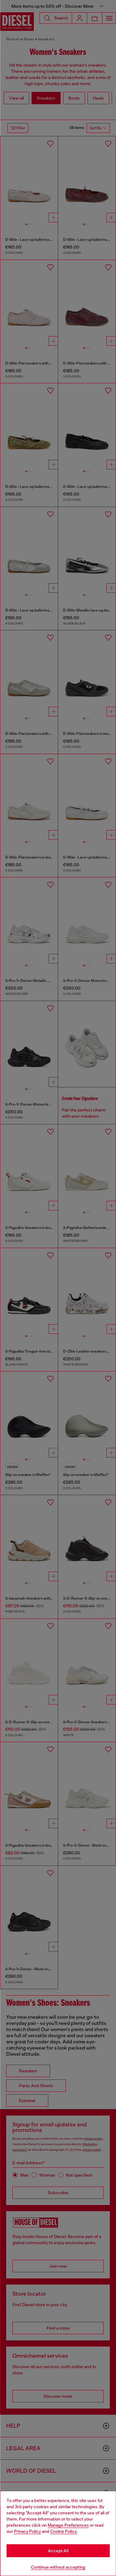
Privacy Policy (27, 2531)
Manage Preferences (68, 2525)
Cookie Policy (63, 2531)
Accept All (58, 2551)
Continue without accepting (58, 2567)
